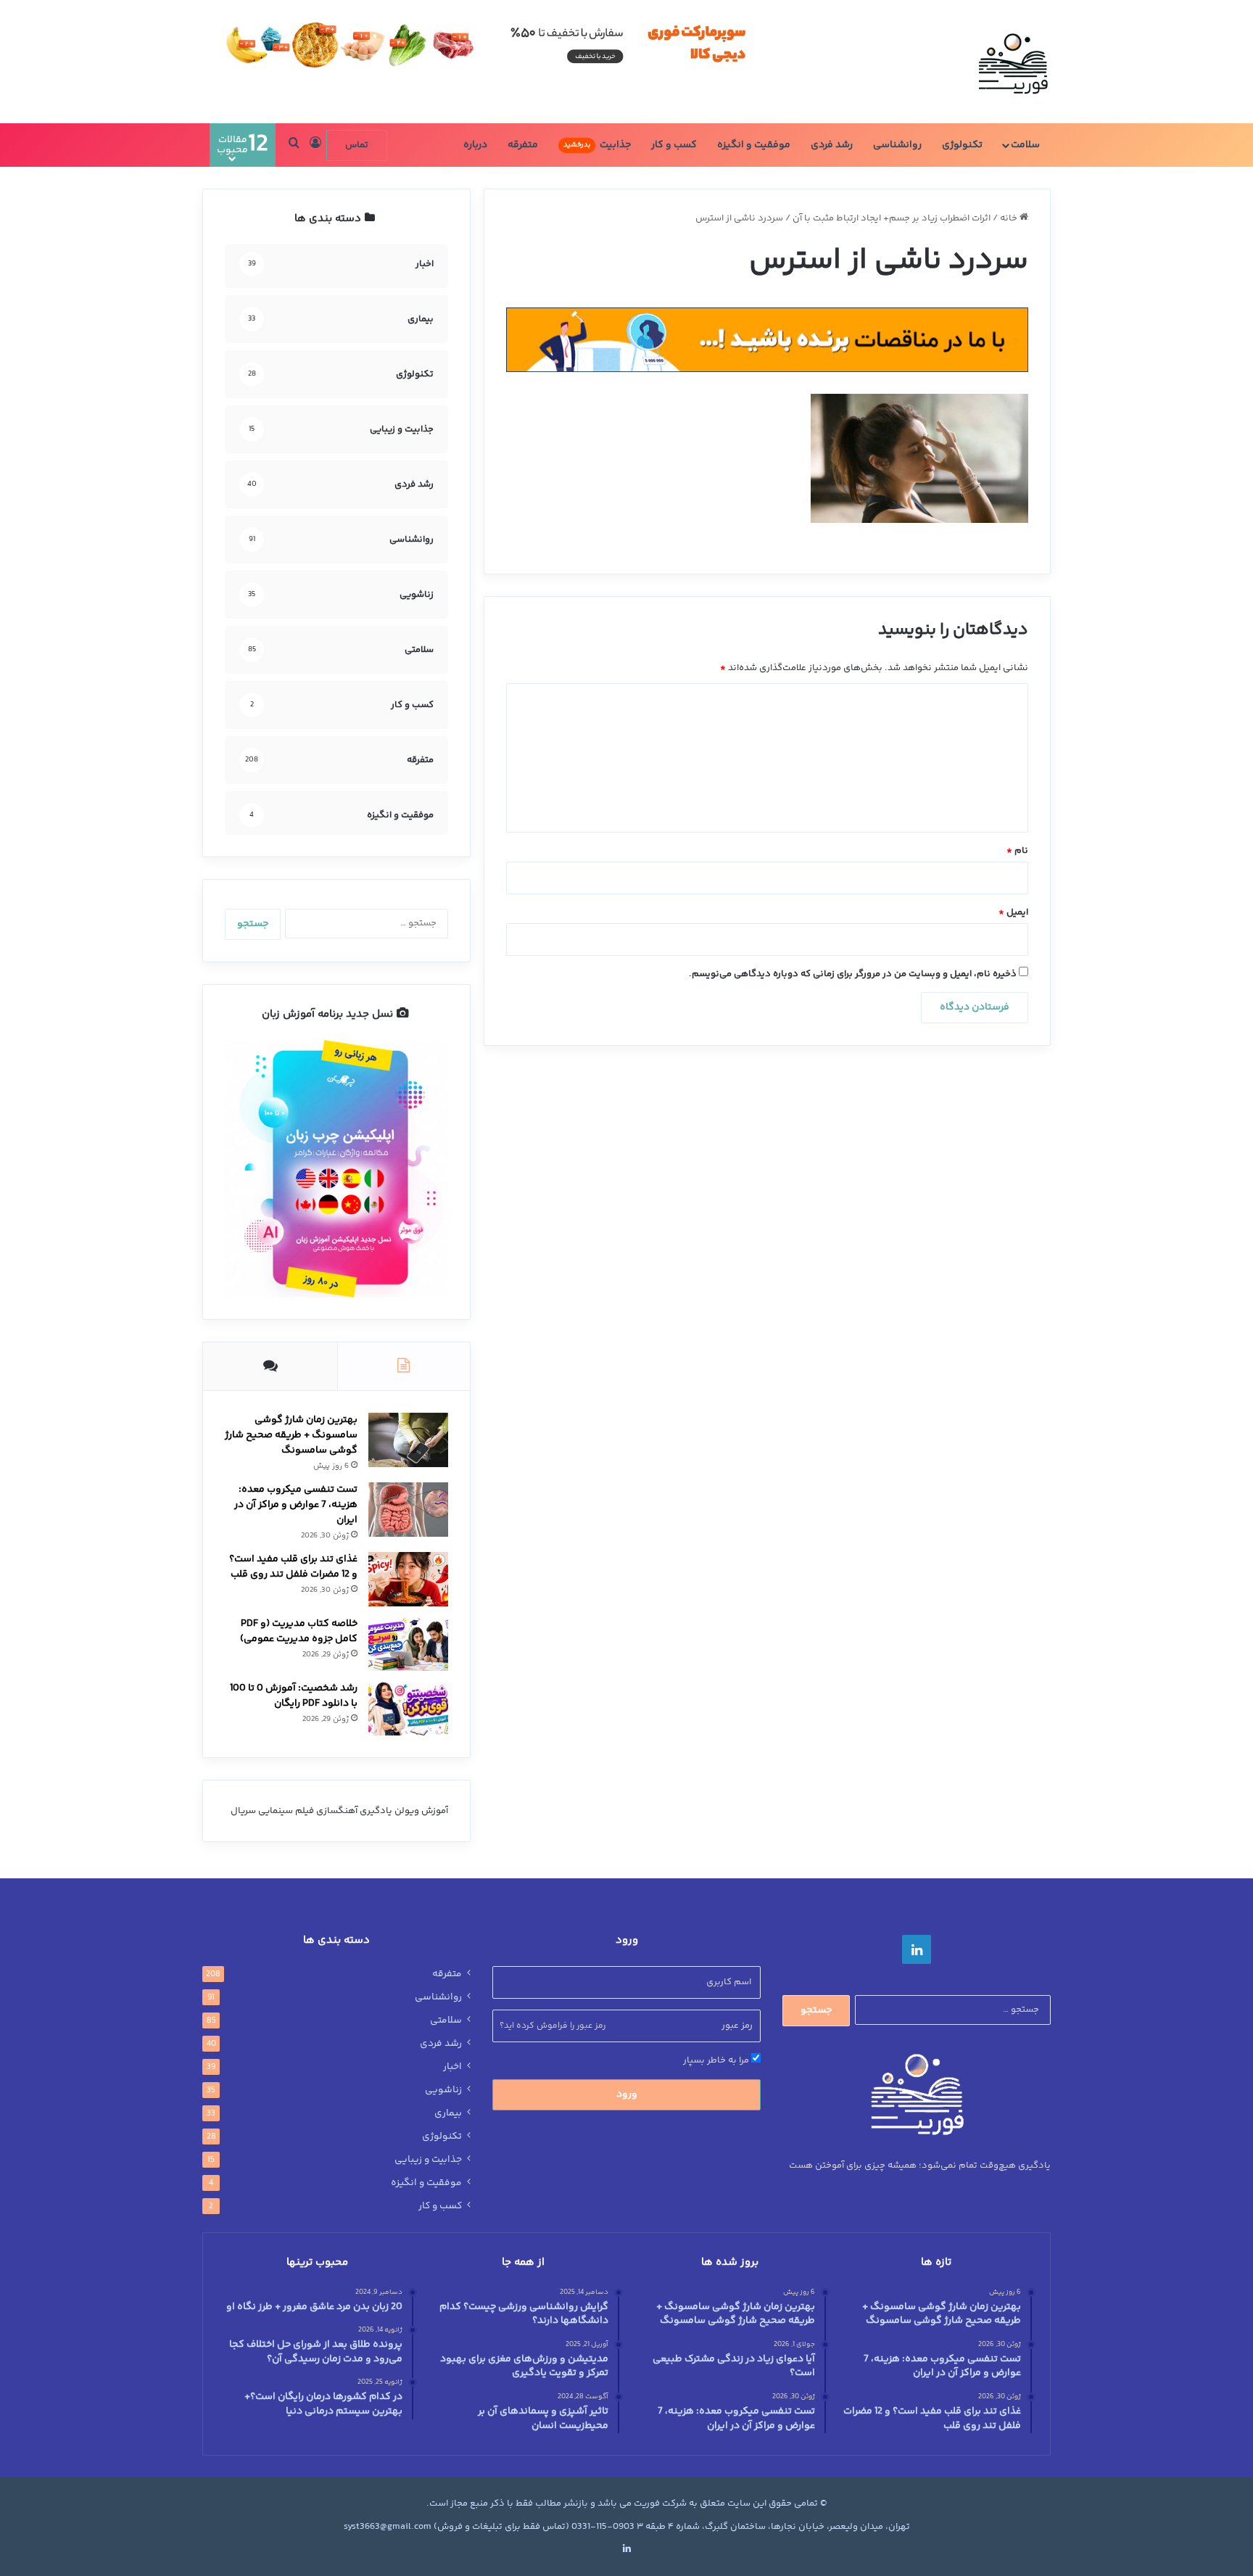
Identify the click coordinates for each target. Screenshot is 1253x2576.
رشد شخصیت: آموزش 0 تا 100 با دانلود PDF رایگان (294, 1696)
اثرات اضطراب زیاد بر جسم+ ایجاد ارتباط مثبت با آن (892, 218)
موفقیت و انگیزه (754, 145)
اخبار (452, 2067)
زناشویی (443, 2090)
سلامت (1025, 145)
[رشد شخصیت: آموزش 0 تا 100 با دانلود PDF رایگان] (408, 1708)
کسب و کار (674, 145)
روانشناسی (897, 145)
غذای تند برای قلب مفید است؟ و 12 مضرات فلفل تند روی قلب (293, 1567)
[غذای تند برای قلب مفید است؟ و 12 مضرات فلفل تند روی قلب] (408, 1579)
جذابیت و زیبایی (428, 2160)
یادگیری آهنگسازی (354, 1811)
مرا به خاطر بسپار (717, 2060)
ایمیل (1013, 912)
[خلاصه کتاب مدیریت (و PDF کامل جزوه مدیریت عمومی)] (408, 1644)
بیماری (448, 2113)
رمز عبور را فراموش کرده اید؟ (553, 2026)
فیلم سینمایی (286, 1811)
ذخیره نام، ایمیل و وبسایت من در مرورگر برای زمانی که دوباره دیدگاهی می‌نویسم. (853, 974)
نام (1017, 851)
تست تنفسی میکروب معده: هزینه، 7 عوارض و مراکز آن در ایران (296, 1505)
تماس (357, 145)
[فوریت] (1013, 62)
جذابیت (597, 145)
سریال (243, 1811)
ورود (627, 2094)
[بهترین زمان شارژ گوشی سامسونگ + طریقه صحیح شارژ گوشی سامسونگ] (408, 1440)
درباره (475, 145)
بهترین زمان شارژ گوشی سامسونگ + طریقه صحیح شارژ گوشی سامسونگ (291, 1435)
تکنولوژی (962, 145)
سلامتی (446, 2020)
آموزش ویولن (421, 1811)
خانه (1010, 218)
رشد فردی (832, 145)
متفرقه (523, 145)
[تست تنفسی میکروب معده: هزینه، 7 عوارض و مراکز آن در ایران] (408, 1510)
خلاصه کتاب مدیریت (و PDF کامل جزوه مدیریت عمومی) (299, 1631)
